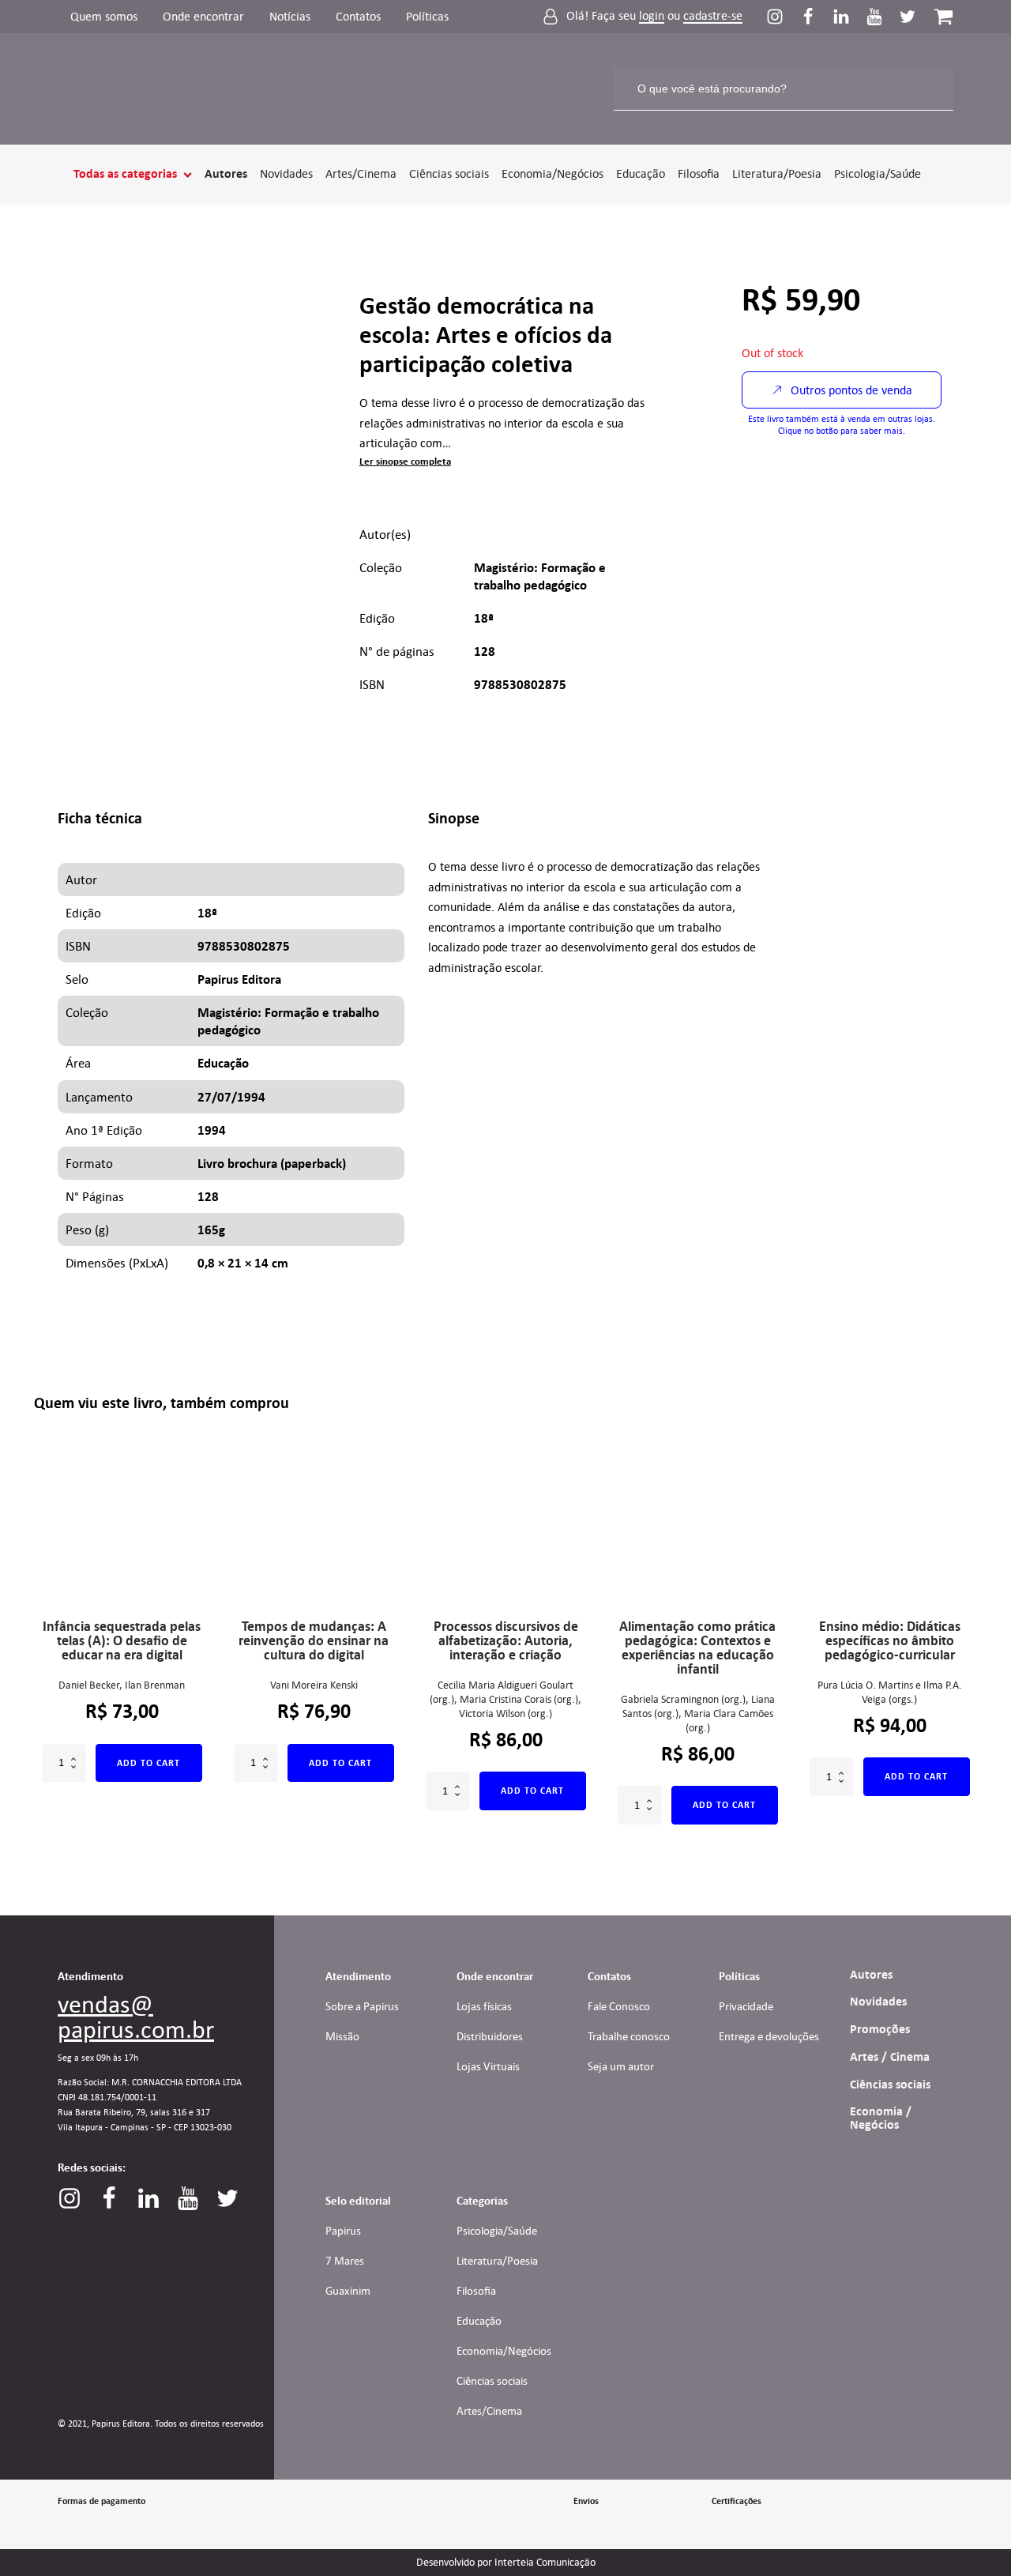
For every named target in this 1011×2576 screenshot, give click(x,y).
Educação (641, 173)
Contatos (358, 16)
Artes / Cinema (890, 2057)
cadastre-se (713, 16)
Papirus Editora (239, 979)
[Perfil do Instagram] (783, 17)
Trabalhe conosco (629, 2036)
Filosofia (699, 173)
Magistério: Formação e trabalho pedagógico (540, 576)
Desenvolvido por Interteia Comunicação (506, 2563)
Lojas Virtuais (488, 2066)
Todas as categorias (125, 174)
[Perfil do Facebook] (816, 17)
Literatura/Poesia (777, 173)
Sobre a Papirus (362, 2006)
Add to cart (148, 1763)
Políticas (427, 16)
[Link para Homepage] (109, 89)
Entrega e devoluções (769, 2036)
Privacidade (746, 2006)
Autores (226, 174)
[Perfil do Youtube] (882, 17)
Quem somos (104, 16)
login (652, 16)
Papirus (343, 2231)
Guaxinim (348, 2291)
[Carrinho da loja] (943, 16)
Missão (342, 2036)
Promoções (880, 2029)
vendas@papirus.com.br (136, 2017)
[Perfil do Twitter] (908, 17)
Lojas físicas (484, 2006)
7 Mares (345, 2261)
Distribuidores (490, 2036)
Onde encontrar (203, 16)
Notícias (290, 16)
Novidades (286, 173)
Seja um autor (621, 2066)
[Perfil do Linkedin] (849, 17)
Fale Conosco (619, 2006)
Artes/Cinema (361, 173)
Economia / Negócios (881, 2118)
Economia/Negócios (552, 173)
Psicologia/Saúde (878, 173)
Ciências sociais (449, 173)
